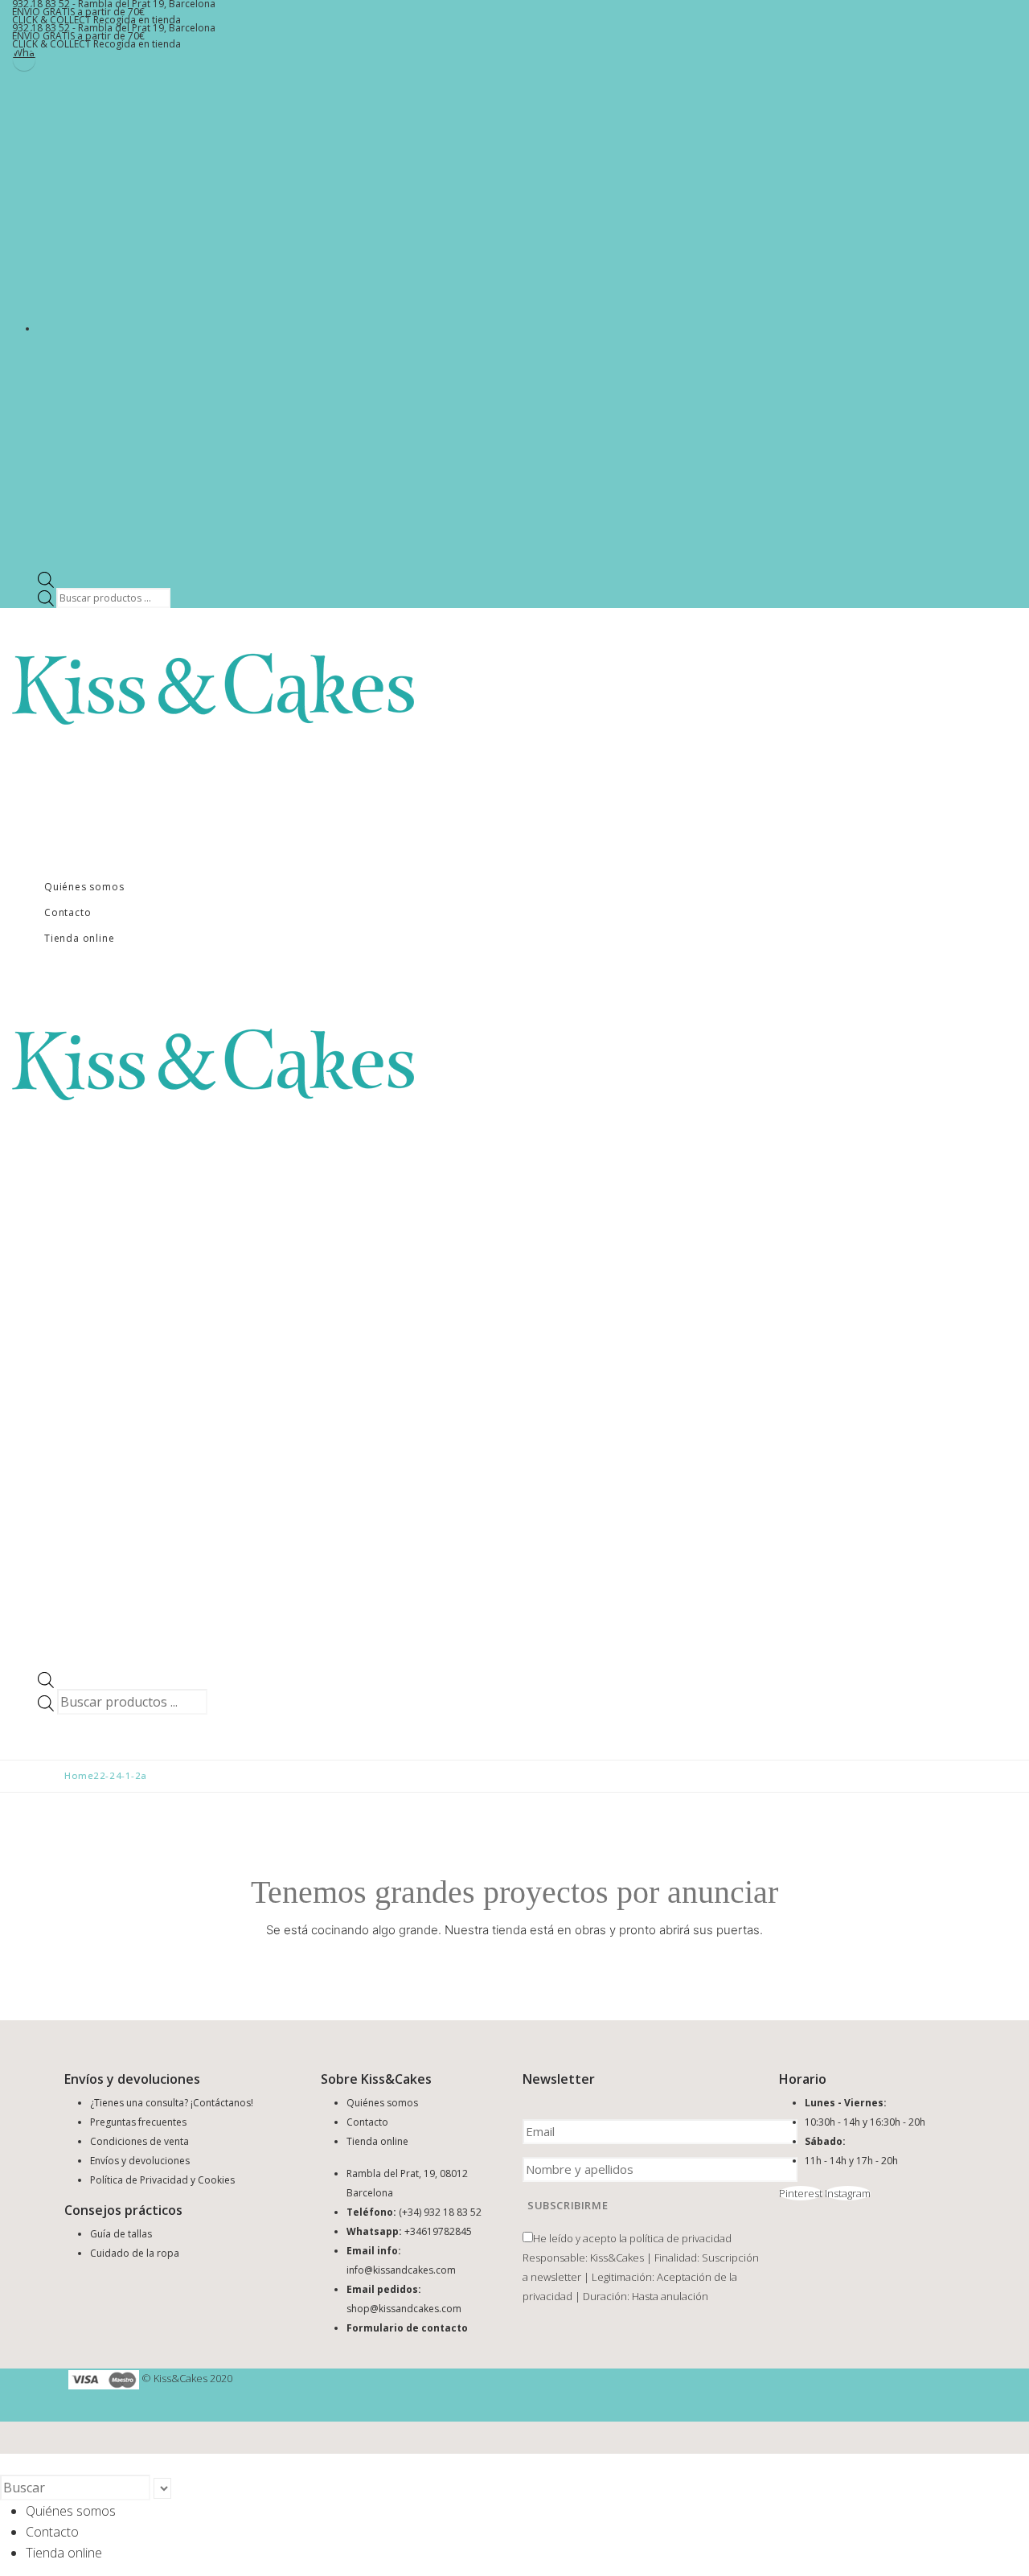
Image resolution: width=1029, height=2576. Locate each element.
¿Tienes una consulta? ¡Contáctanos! (172, 2103)
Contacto (68, 912)
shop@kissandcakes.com (404, 2309)
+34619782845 (438, 2231)
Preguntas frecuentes (138, 2122)
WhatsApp (24, 54)
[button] (10, 2464)
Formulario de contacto (407, 2328)
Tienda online (79, 938)
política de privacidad (681, 2238)
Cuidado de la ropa (135, 2253)
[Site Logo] (213, 688)
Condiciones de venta (139, 2141)
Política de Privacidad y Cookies (162, 2180)
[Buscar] (179, 2489)
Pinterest (801, 2193)
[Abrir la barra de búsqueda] (46, 579)
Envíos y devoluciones (140, 2161)
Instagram (848, 2193)
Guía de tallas (121, 2234)
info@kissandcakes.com (401, 2270)
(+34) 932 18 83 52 (440, 2212)
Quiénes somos (84, 887)
